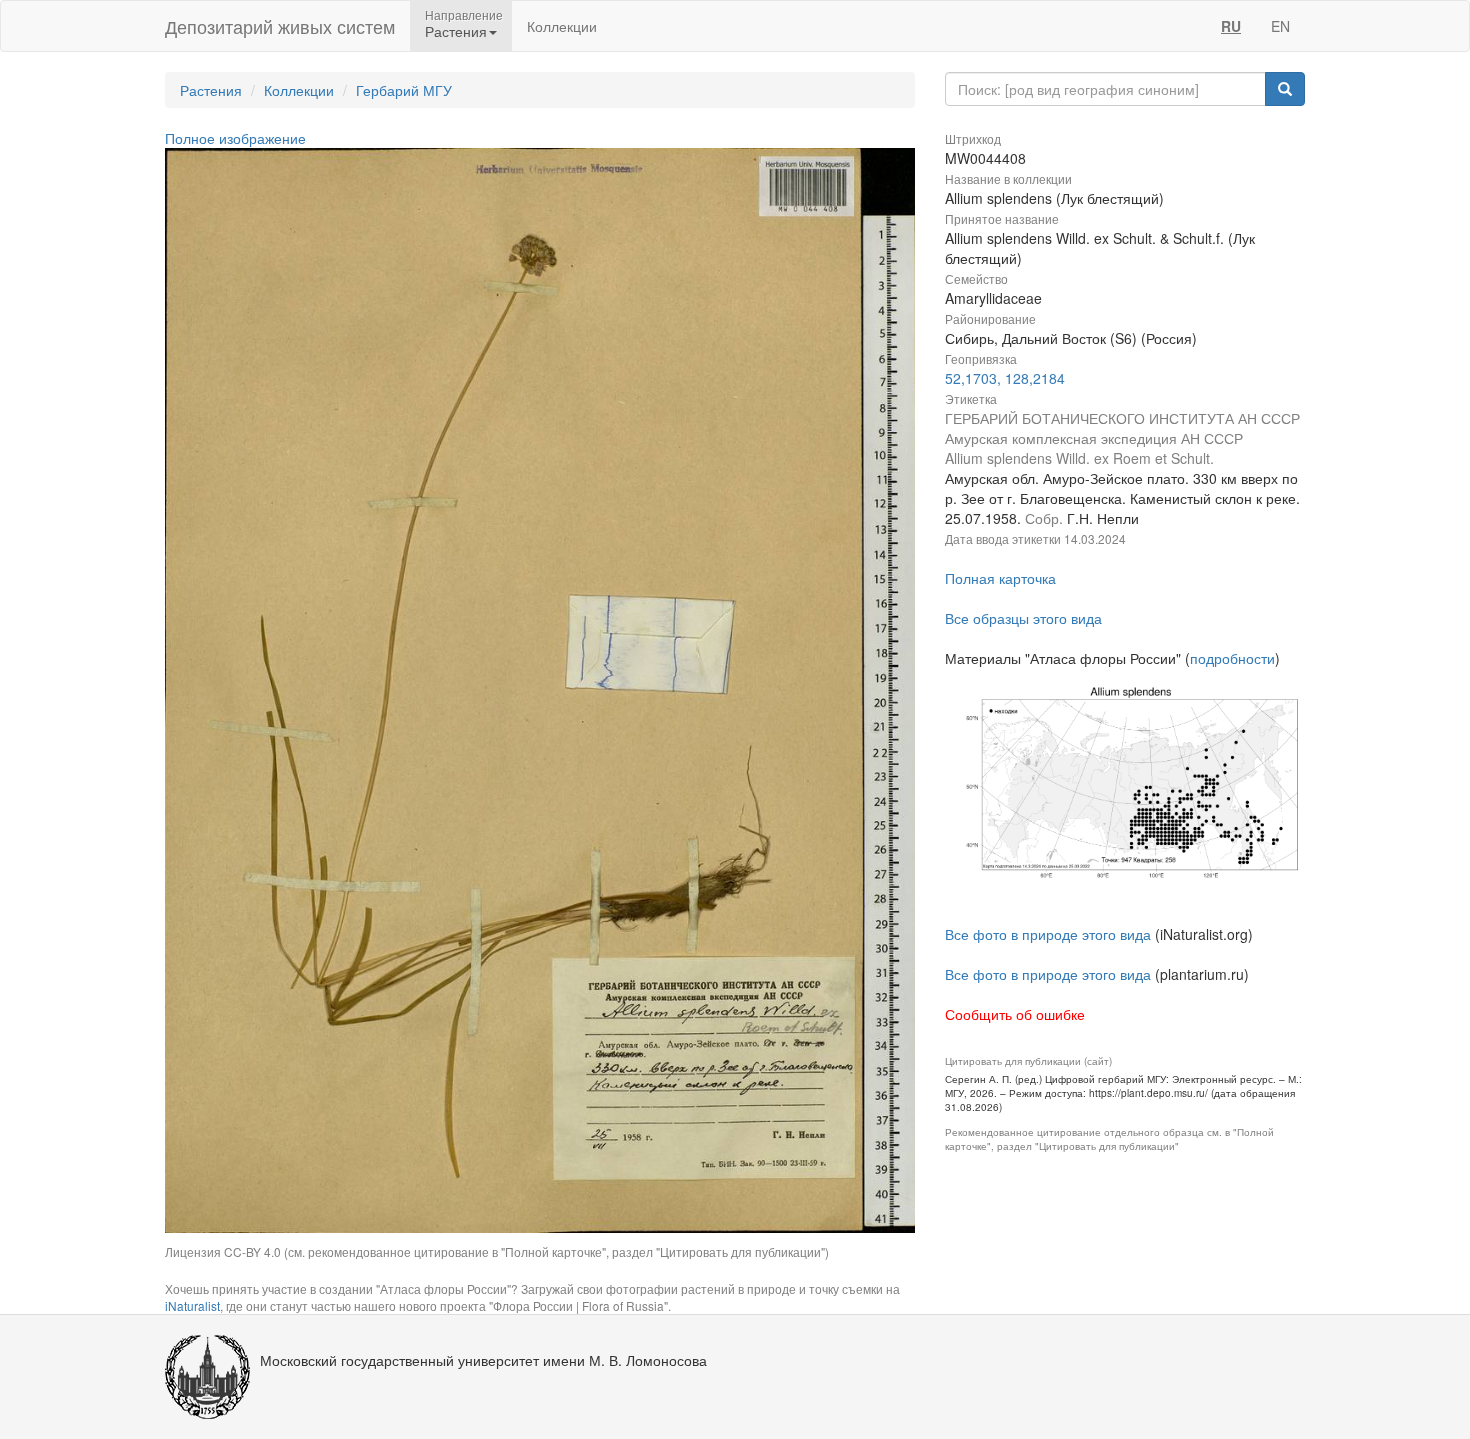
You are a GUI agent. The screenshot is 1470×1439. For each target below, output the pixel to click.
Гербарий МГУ (404, 90)
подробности (1232, 658)
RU (1231, 26)
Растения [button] (456, 31)
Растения (211, 90)
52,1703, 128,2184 (1005, 378)
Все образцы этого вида (1023, 618)
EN (1280, 26)
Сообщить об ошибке (1015, 1014)
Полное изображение (235, 138)
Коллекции (562, 26)
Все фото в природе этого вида (1048, 934)
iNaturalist (192, 1305)
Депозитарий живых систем (280, 26)
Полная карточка (1000, 578)
